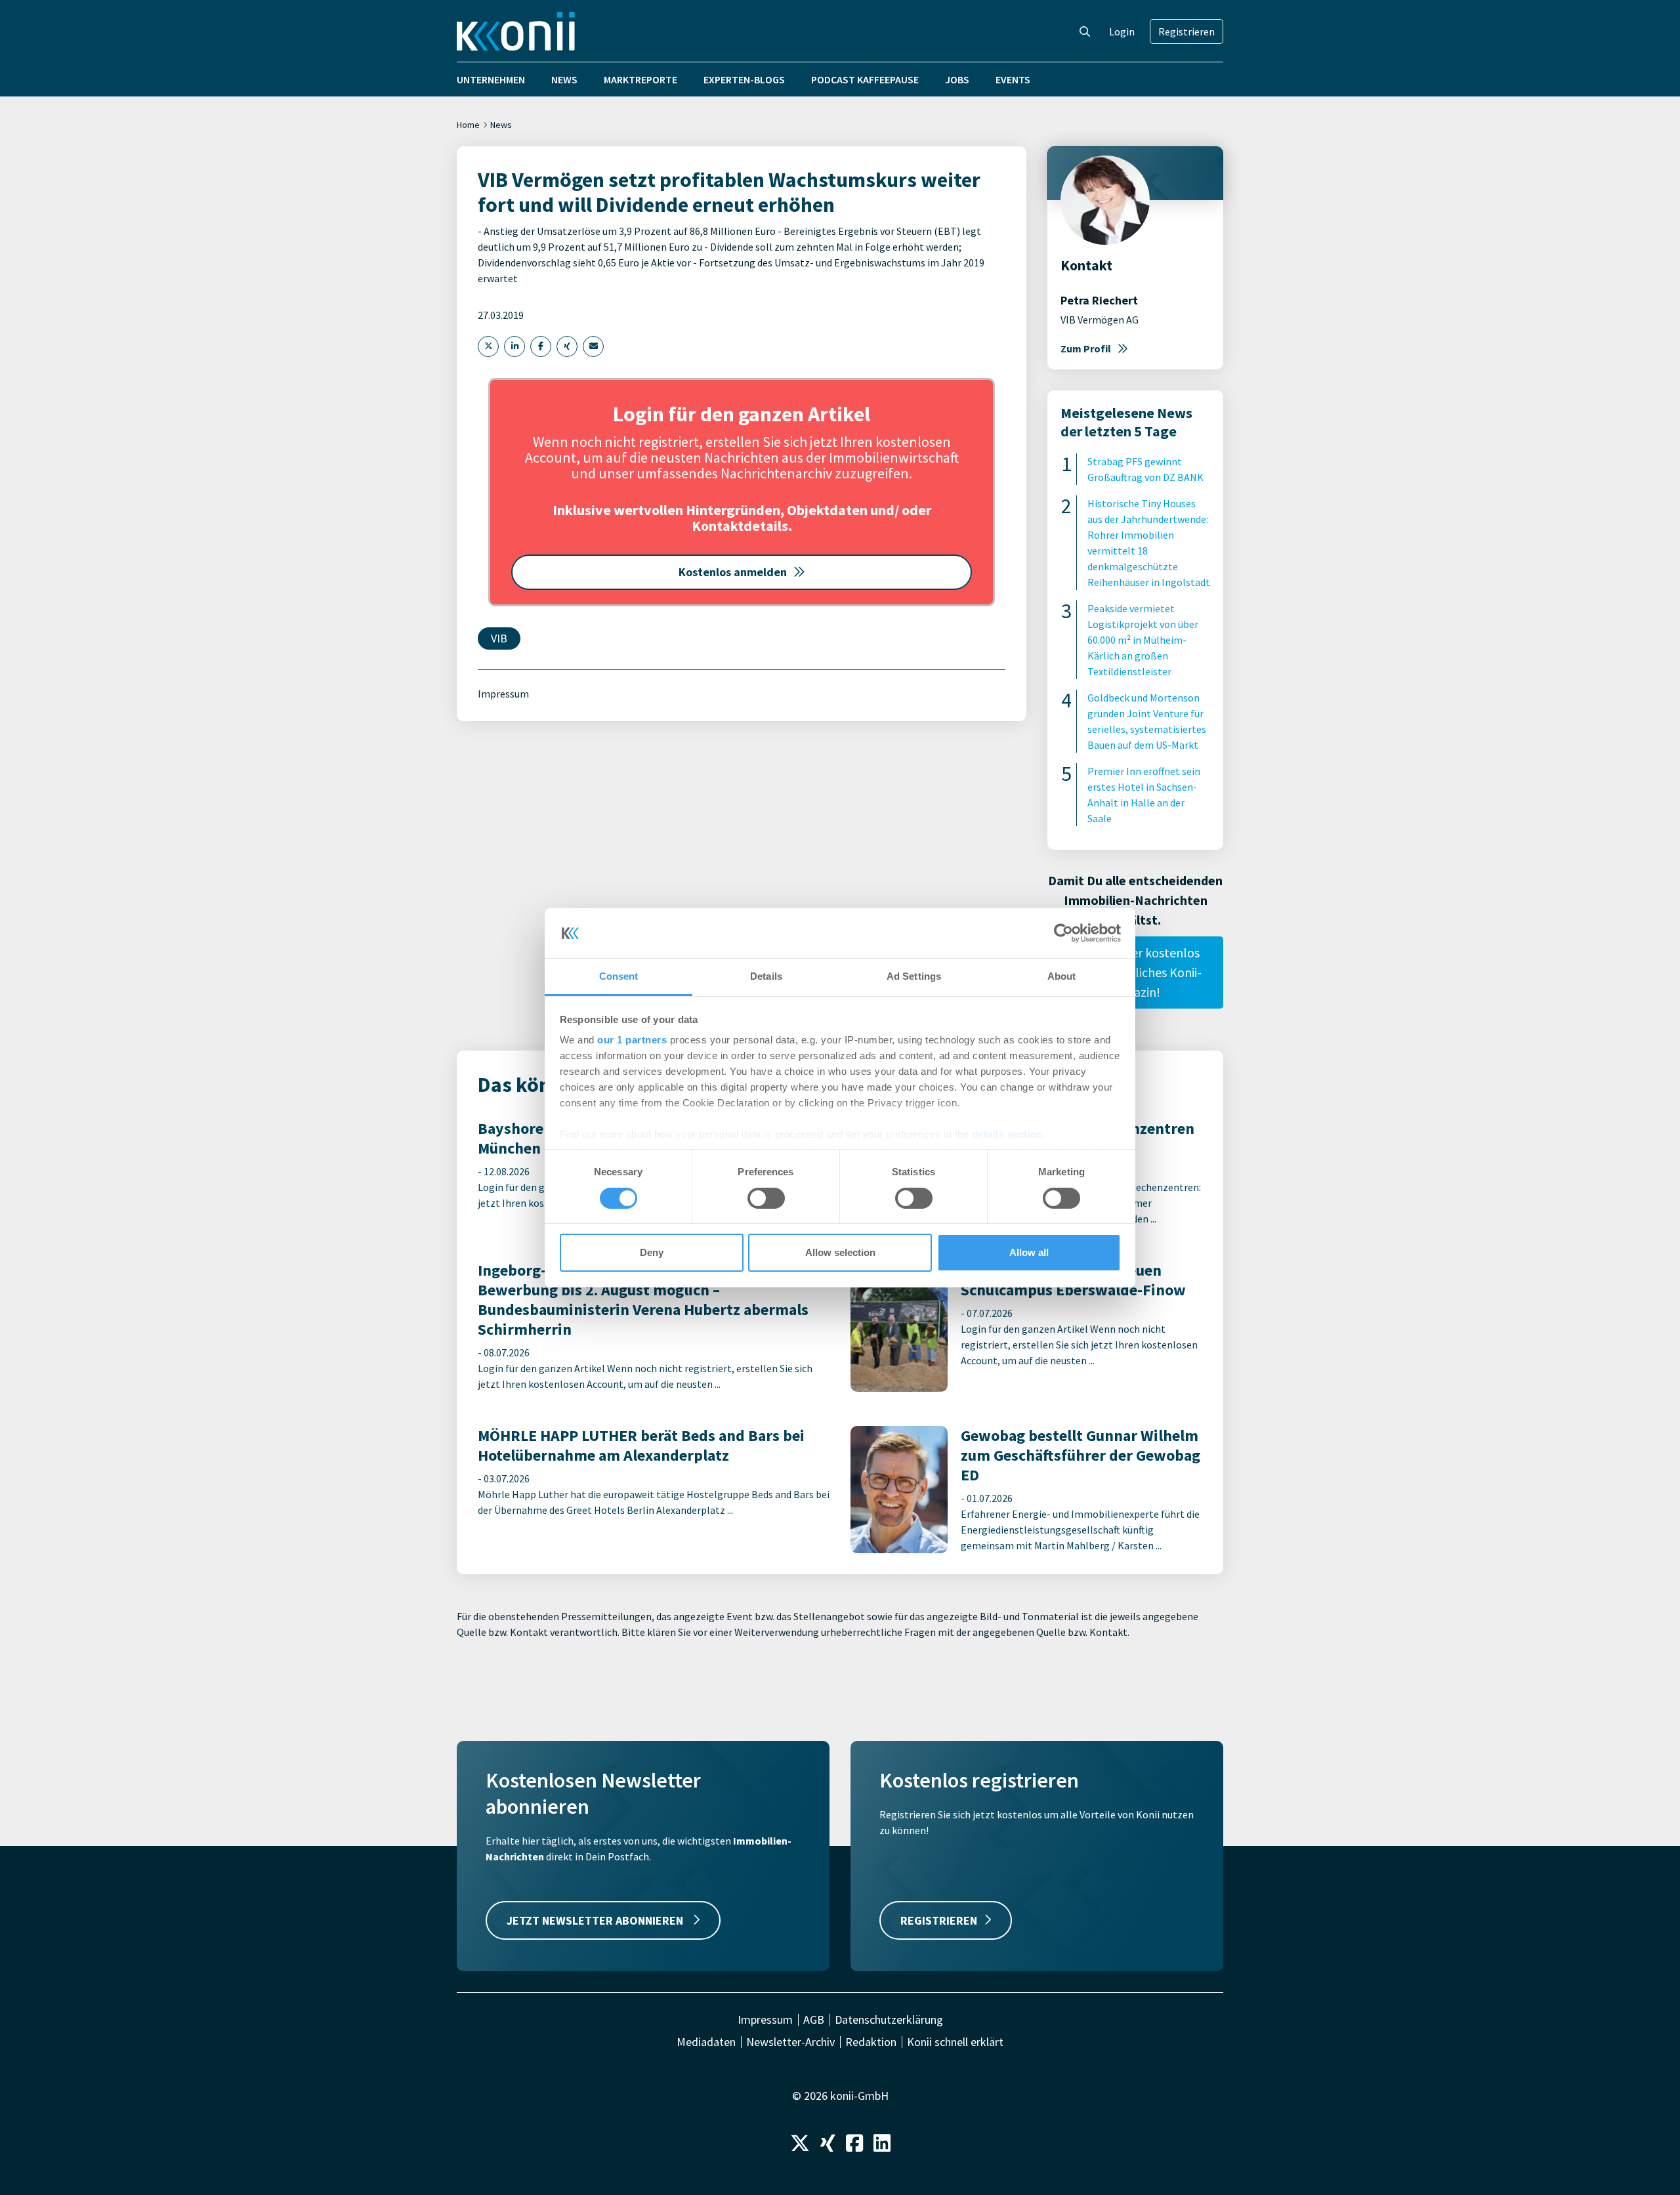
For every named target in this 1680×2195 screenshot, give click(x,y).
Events (1013, 79)
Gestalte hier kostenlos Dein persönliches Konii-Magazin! (1135, 972)
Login (1122, 31)
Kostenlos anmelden (733, 572)
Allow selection (840, 1252)
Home (468, 125)
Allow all (1029, 1252)
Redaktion (871, 2042)
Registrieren (1186, 31)
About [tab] (1062, 976)
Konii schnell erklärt (955, 2042)
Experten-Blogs (744, 79)
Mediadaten (706, 2042)
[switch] (766, 1198)
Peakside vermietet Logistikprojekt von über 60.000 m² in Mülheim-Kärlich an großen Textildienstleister (1143, 640)
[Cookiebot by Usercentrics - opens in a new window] (1063, 933)
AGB (814, 2020)
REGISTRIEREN (939, 1920)
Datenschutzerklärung (889, 2020)
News (564, 79)
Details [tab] (766, 976)
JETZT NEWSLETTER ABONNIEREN (596, 1920)
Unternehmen (491, 79)
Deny (652, 1252)
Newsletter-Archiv (790, 2042)
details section (1008, 1134)
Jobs (957, 79)
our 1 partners (632, 1040)
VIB (499, 638)
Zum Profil (1086, 348)
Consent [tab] (619, 976)
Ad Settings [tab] (914, 976)
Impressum (503, 694)
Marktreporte (640, 79)
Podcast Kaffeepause (865, 79)
